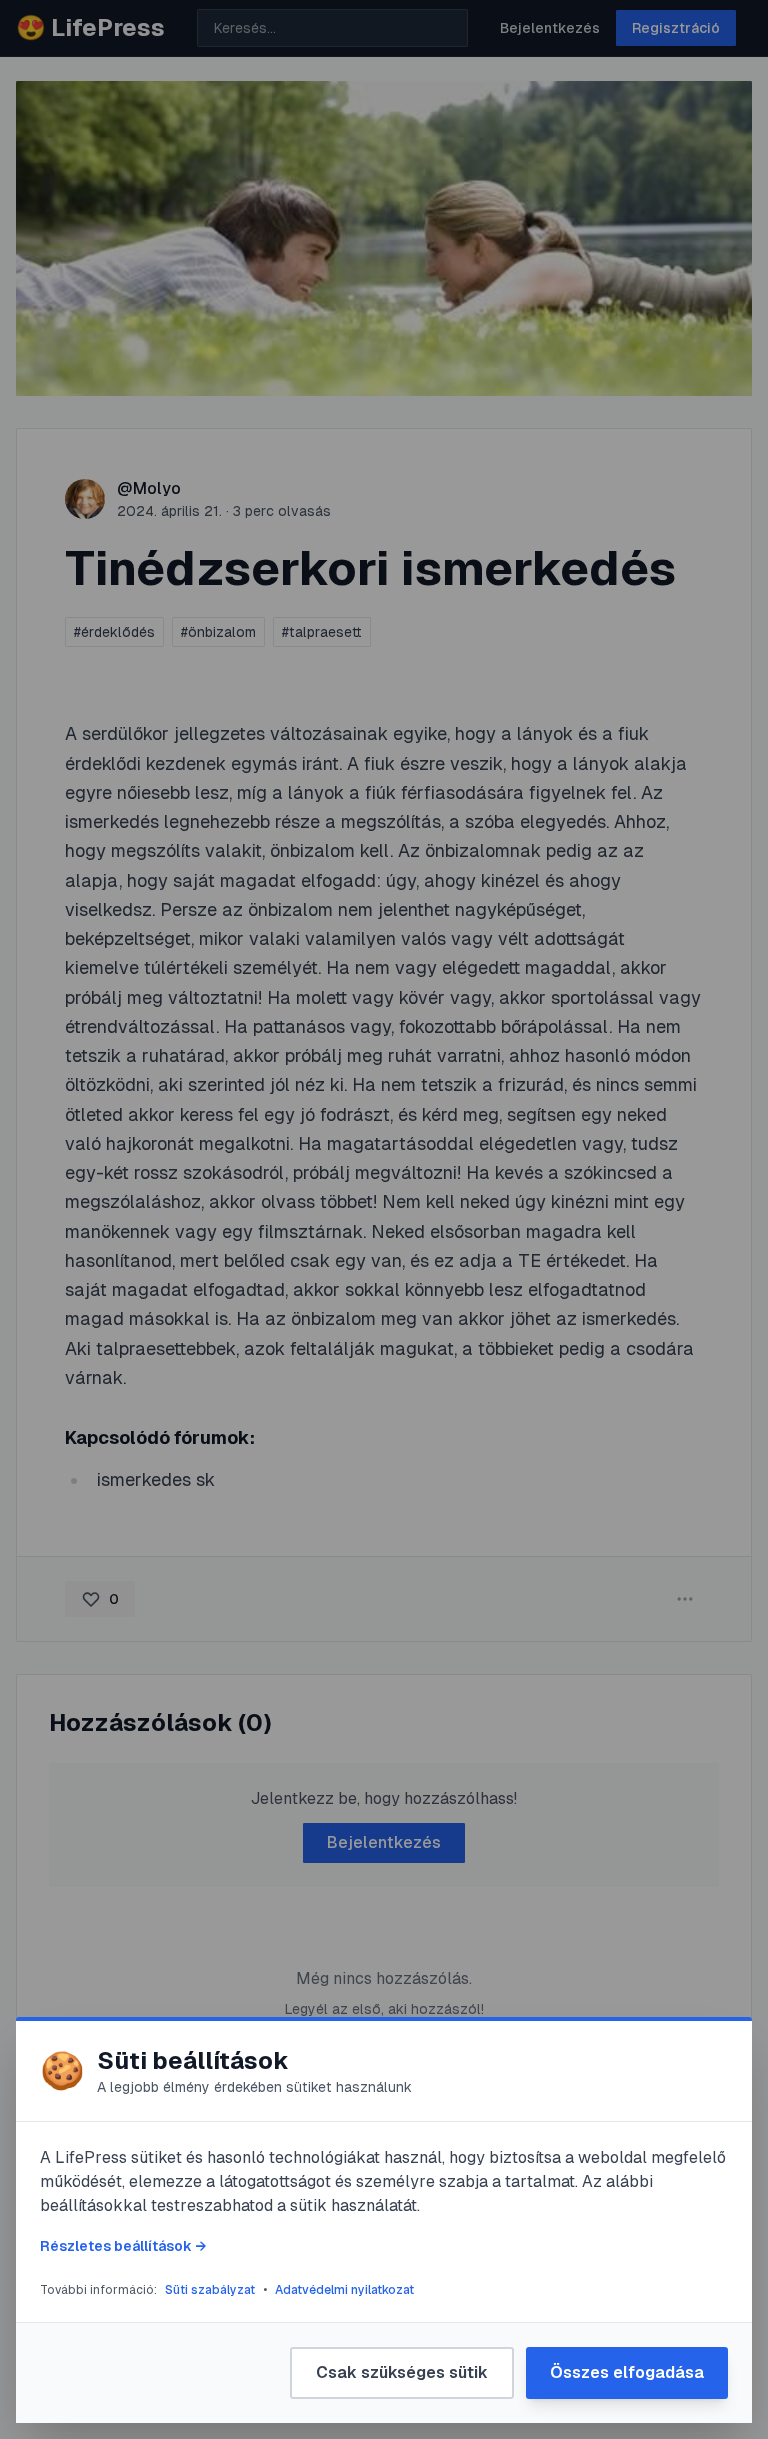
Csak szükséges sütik (402, 2372)
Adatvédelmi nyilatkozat (344, 2290)
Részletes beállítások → (123, 2246)
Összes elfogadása (627, 2372)
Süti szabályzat (210, 2290)
